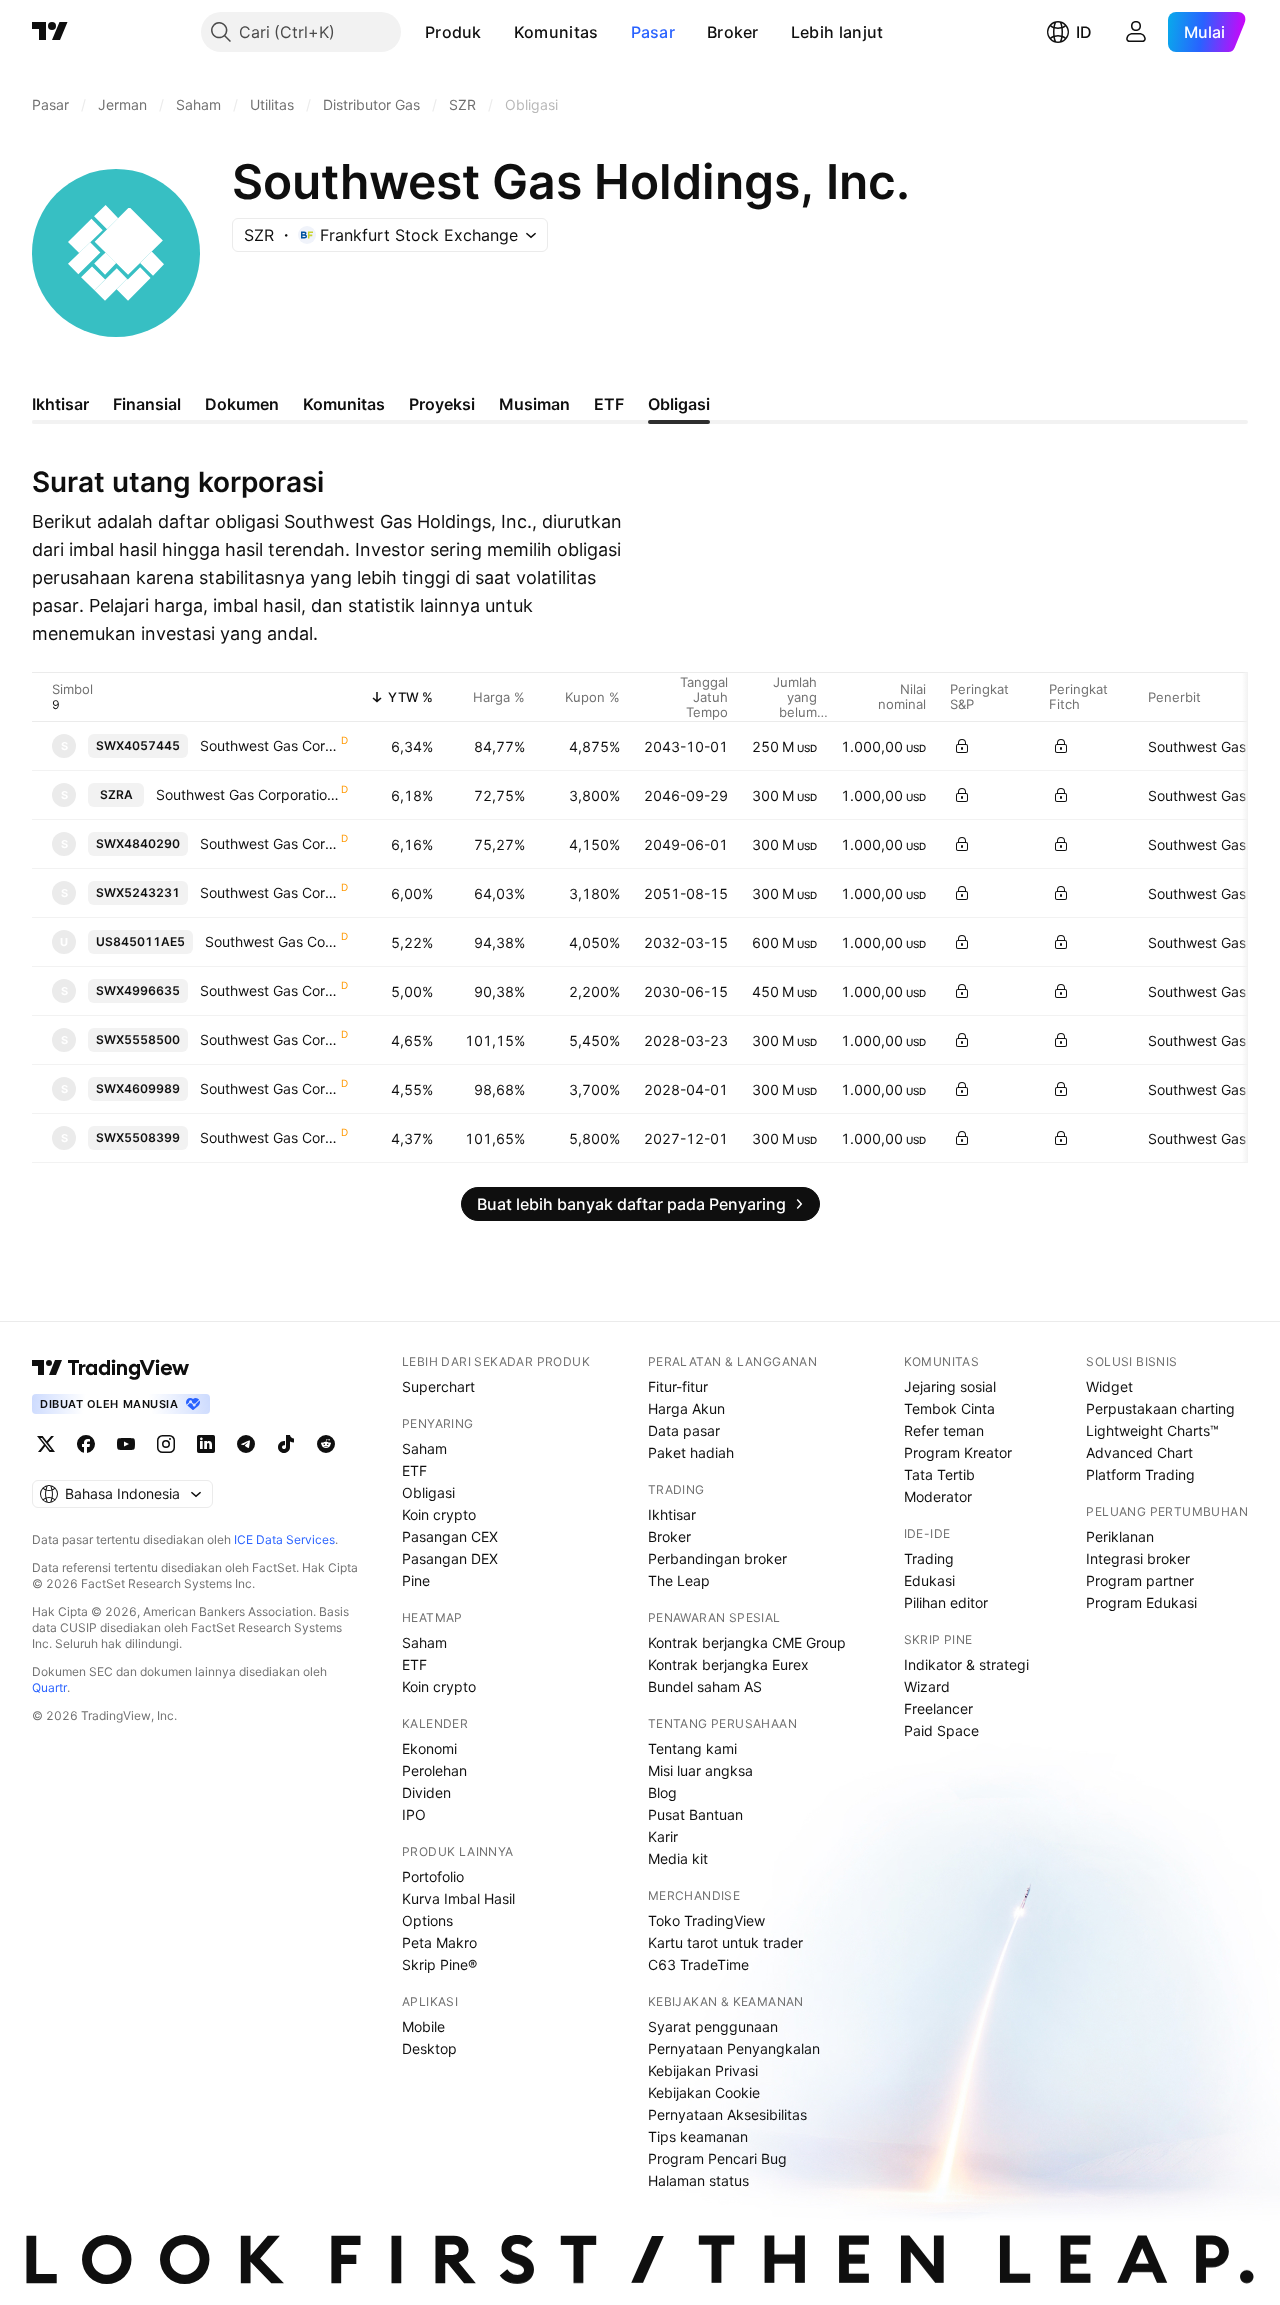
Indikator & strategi (966, 1664)
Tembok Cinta (949, 1408)
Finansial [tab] (147, 404)
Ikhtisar (672, 1514)
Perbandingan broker (717, 1558)
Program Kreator (958, 1452)
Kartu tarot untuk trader (725, 1942)
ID (1084, 32)
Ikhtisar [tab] (60, 404)
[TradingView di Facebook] (86, 1444)
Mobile (423, 2026)
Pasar (653, 32)
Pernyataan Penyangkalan (734, 2048)
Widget (1109, 1386)
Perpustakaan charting (1160, 1408)
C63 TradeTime (698, 1964)
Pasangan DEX (450, 1558)
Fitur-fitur (678, 1386)
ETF (414, 1470)
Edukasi (929, 1580)
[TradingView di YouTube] (126, 1444)
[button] (497, 32)
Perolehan (434, 1770)
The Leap (679, 1580)
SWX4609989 (138, 1088)
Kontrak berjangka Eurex (728, 1664)
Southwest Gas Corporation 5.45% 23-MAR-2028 (269, 1039)
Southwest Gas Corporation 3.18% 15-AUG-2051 (269, 892)
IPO (414, 1814)
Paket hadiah (691, 1452)
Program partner (1140, 1580)
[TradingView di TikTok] (286, 1444)
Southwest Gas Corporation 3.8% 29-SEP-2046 (247, 794)
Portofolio (433, 1876)
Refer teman (944, 1430)
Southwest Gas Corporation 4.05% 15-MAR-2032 (272, 941)
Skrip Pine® (439, 1964)
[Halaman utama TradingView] (50, 32)
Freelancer (938, 1708)
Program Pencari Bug (717, 2158)
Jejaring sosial (950, 1386)
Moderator (938, 1496)
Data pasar (684, 1430)
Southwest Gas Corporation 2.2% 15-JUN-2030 (269, 990)
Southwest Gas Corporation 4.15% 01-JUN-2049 (269, 843)
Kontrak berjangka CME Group (747, 1642)
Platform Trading (1140, 1474)
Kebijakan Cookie (704, 2092)
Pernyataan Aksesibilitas (727, 2114)
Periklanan (1120, 1536)
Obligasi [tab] (679, 404)
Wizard (927, 1686)
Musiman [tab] (534, 404)
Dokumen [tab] (242, 404)
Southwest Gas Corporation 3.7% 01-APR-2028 (269, 1088)
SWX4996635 (138, 990)
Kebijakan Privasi (703, 2070)
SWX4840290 (138, 843)
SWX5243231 (138, 892)
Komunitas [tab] (344, 404)
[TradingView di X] (46, 1444)
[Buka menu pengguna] (1136, 32)
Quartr (49, 1687)
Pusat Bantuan (695, 1814)
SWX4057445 (138, 745)
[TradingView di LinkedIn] (206, 1444)
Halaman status (698, 2180)
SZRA (116, 794)
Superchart (438, 1386)
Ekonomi (429, 1748)
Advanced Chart (1139, 1452)
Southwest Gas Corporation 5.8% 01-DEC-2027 (269, 1137)
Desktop (429, 2048)
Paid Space (941, 1730)
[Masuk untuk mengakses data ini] (962, 746)
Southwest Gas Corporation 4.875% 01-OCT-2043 (269, 745)
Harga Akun (686, 1408)
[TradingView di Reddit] (326, 1444)
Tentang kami (692, 1748)
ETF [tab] (609, 404)
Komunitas (556, 32)
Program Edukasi (1141, 1602)
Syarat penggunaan (713, 2026)
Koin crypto (439, 1514)
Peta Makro (439, 1942)
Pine (416, 1580)
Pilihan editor (946, 1602)
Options (427, 1920)
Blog (662, 1792)
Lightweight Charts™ (1152, 1430)
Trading (929, 1558)
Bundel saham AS (705, 1686)
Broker (733, 32)
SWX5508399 (138, 1137)
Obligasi (428, 1492)
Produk (453, 32)
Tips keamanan (698, 2136)
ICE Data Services (284, 1539)
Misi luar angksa (700, 1770)
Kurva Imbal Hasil (458, 1898)
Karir (663, 1836)
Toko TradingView (706, 1920)
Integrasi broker (1138, 1558)
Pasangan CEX (450, 1536)
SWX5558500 (138, 1039)
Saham (424, 1448)
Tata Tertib (939, 1474)
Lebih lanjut (837, 32)
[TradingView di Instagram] (166, 1444)
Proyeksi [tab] (442, 404)
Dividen (426, 1792)
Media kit (678, 1858)
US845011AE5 (140, 941)
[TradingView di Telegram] (246, 1444)
